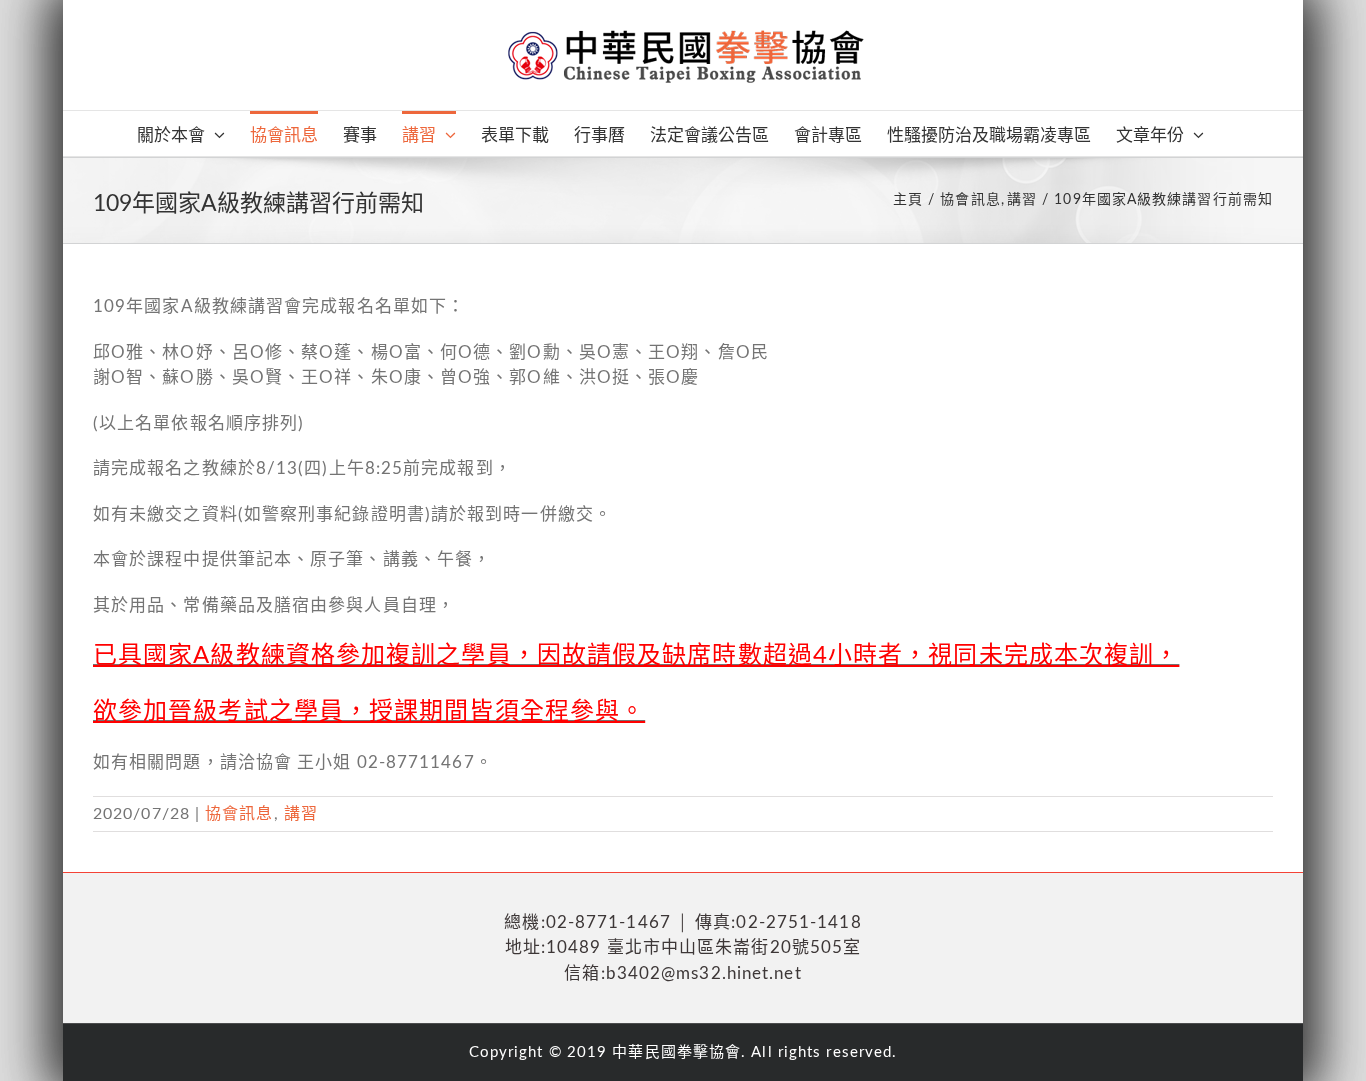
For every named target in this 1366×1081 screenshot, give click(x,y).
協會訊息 (239, 814)
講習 (301, 814)
